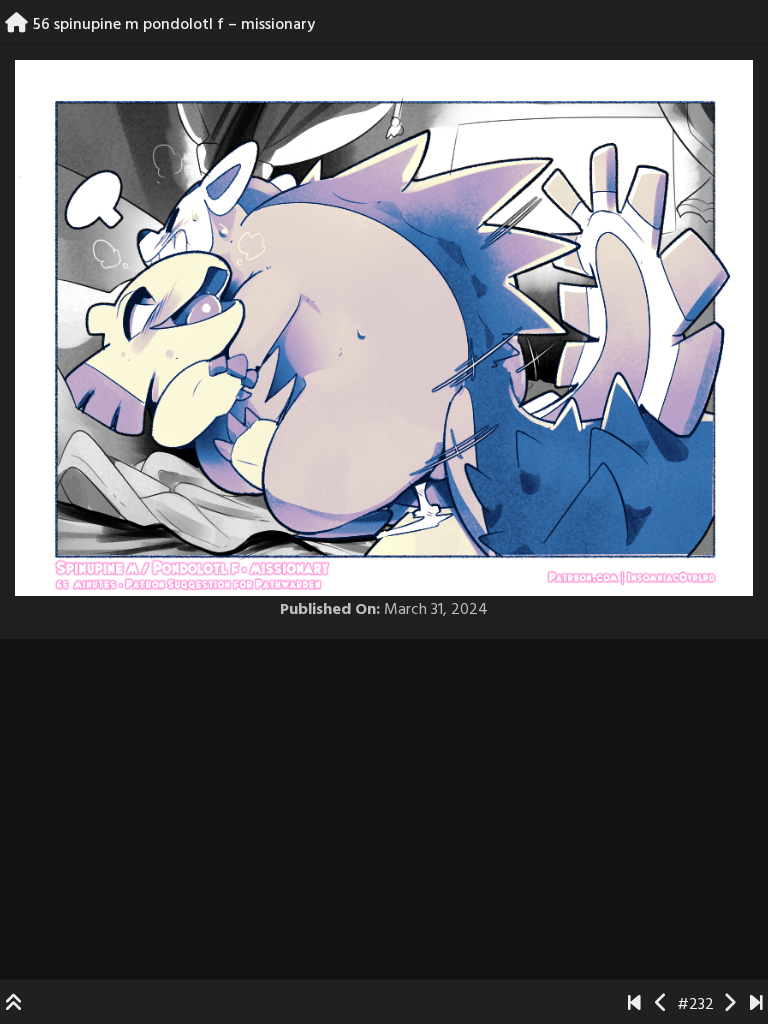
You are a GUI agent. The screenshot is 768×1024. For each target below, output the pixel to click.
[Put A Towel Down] (756, 1005)
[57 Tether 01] (729, 1005)
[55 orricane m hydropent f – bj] (661, 1005)
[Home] (16, 25)
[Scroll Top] (14, 1005)
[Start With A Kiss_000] (634, 1005)
